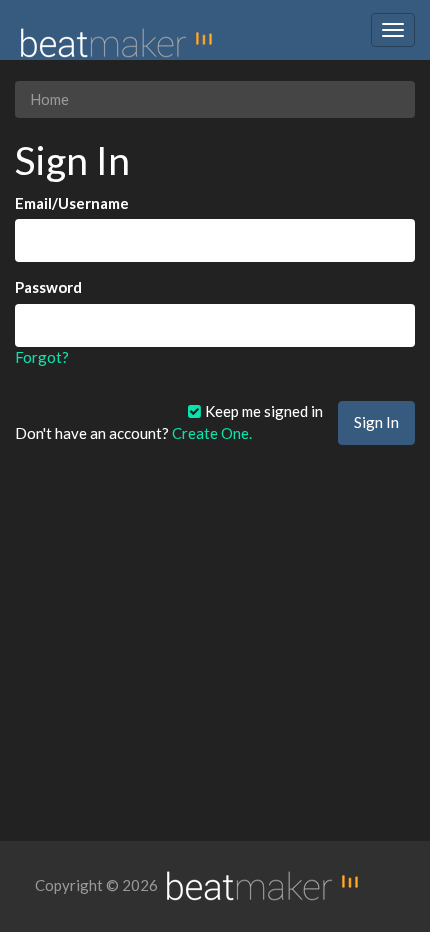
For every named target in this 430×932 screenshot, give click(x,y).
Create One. (212, 433)
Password (48, 287)
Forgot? (42, 357)
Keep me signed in (262, 411)
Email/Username (72, 203)
